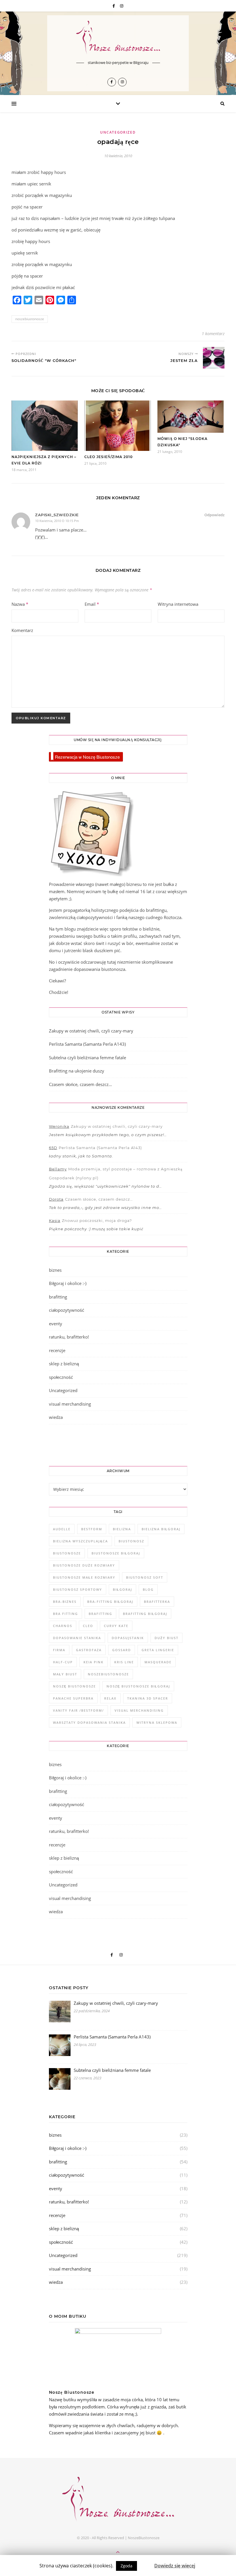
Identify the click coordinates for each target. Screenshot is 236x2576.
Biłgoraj (122, 1589)
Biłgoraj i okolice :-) (68, 1283)
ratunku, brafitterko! (69, 1337)
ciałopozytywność (67, 1310)
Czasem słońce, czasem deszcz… (80, 1084)
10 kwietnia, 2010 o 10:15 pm (57, 521)
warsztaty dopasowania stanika (89, 1722)
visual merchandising (70, 1404)
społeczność (61, 1377)
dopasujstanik (128, 1638)
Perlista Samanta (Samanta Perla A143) (87, 1044)
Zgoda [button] (126, 2566)
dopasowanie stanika (77, 1638)
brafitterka (157, 1602)
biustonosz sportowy (78, 1589)
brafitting (58, 1297)
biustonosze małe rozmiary (84, 1577)
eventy (56, 1324)
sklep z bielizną (64, 1364)
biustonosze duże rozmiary (84, 1565)
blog (148, 1589)
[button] (146, 2563)
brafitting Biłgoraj (145, 1614)
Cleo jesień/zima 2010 (109, 457)
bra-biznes (65, 1602)
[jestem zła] (214, 358)
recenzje (57, 1350)
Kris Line (124, 1662)
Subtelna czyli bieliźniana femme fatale (87, 1058)
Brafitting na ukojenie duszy (77, 1071)
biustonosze (67, 1553)
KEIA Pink (94, 1662)
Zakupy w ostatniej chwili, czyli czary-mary (91, 1031)
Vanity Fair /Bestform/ (78, 1710)
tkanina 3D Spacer (148, 1698)
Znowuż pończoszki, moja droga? (97, 1220)
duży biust (166, 1638)
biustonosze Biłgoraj (116, 1553)
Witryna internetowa (178, 604)
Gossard (122, 1650)
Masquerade (158, 1662)
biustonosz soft (145, 1577)
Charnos (63, 1626)
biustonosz (131, 1541)
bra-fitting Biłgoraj (110, 1602)
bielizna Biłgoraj (161, 1529)
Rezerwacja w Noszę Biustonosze (87, 757)
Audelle (62, 1529)
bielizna (122, 1529)
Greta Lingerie (158, 1650)
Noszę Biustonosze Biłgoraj (138, 1686)
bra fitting (65, 1614)
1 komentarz (213, 334)
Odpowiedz (214, 515)
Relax (110, 1698)
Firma (59, 1650)
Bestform (92, 1529)
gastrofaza (89, 1650)
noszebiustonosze (30, 319)
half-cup (63, 1662)
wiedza (56, 1417)
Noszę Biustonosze (74, 1686)
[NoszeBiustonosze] (118, 38)
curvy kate (116, 1626)
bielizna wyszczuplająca (80, 1541)
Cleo (88, 1626)
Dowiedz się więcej (175, 2566)
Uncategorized (118, 132)
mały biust (65, 1674)
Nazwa (20, 604)
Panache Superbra (73, 1698)
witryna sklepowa (157, 1722)
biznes (55, 1270)
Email (92, 604)
